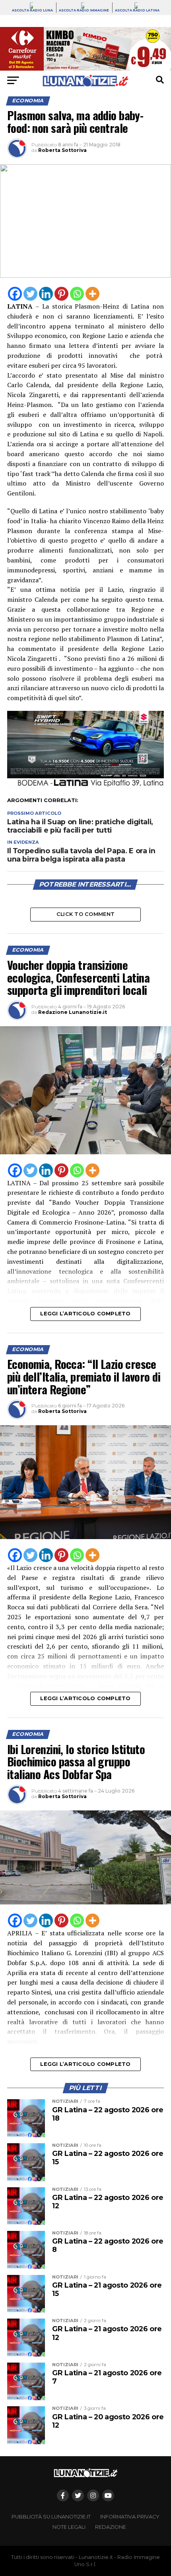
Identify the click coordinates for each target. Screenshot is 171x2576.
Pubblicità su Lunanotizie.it (51, 2517)
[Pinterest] (61, 294)
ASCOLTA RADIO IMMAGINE (84, 10)
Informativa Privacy (130, 2517)
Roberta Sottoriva (62, 150)
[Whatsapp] (77, 294)
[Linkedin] (46, 294)
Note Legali (69, 2527)
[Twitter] (30, 294)
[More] (92, 294)
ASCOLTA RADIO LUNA (32, 10)
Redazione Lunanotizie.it (73, 1012)
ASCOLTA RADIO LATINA (137, 10)
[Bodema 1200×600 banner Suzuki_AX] (85, 787)
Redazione (111, 2527)
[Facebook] (15, 294)
